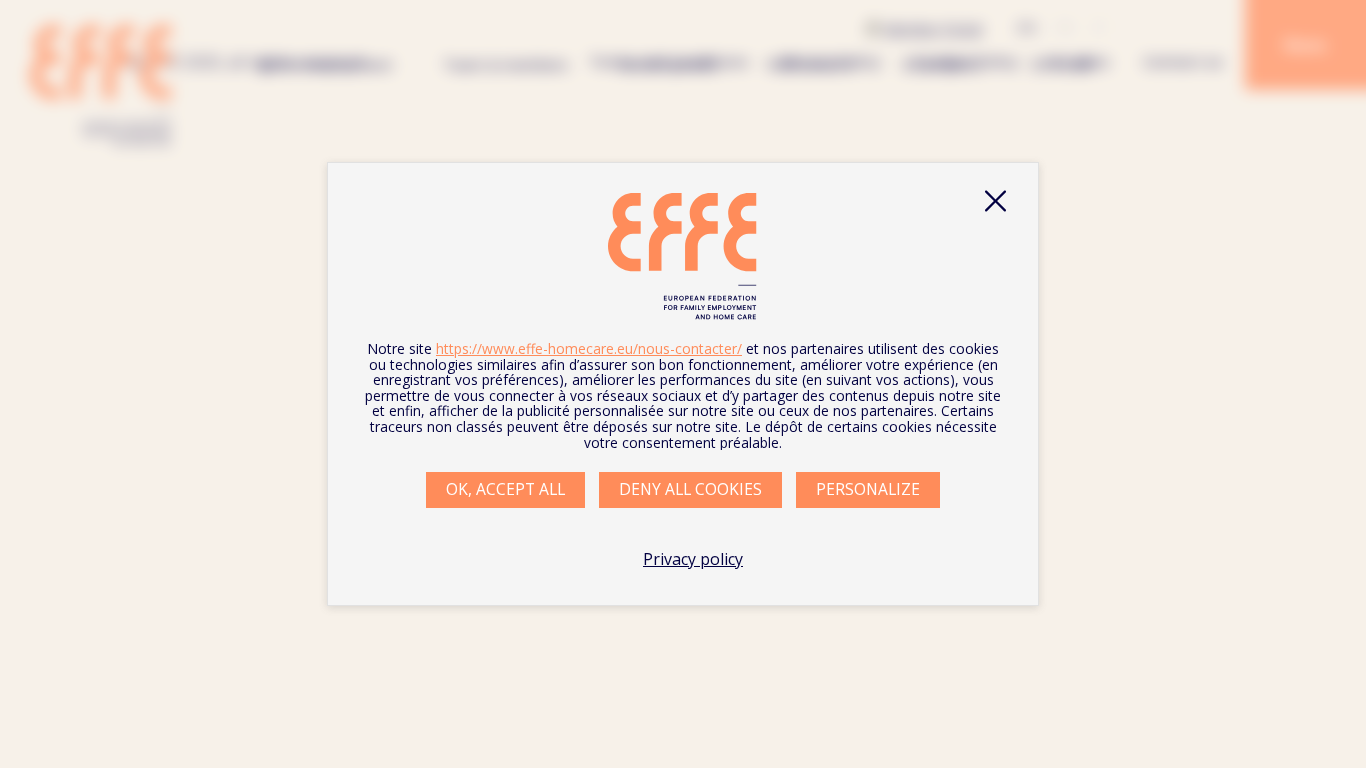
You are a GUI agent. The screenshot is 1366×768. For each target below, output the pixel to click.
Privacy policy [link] (693, 559)
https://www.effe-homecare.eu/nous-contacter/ (589, 348)
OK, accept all (505, 489)
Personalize (868, 489)
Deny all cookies (690, 489)
